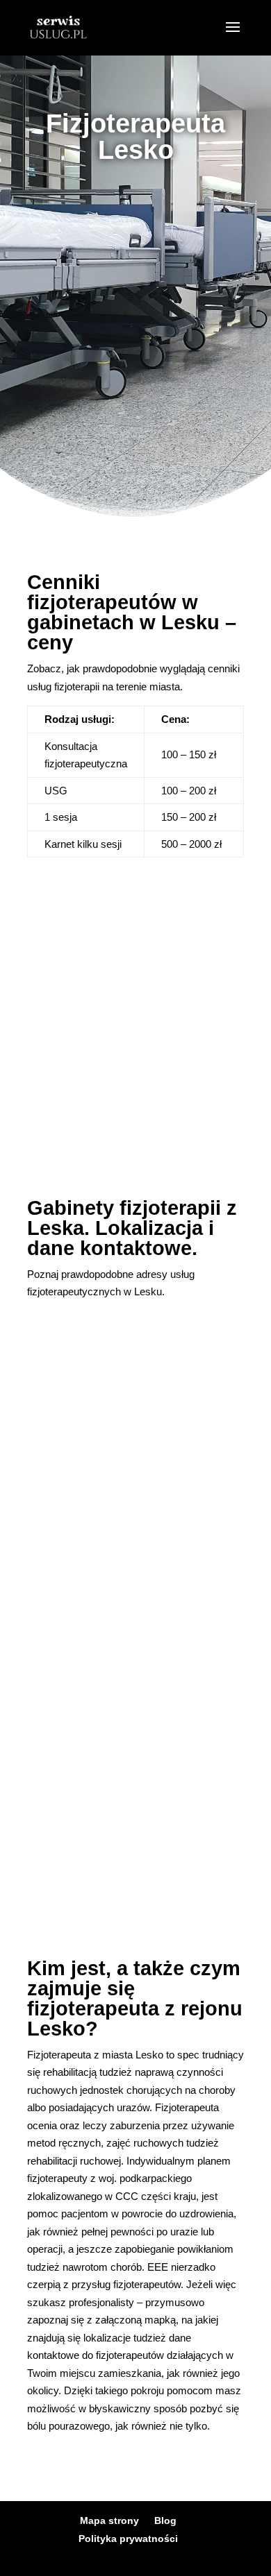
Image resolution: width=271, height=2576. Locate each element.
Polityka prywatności (128, 2539)
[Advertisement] (135, 326)
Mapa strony (109, 2520)
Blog (165, 2520)
